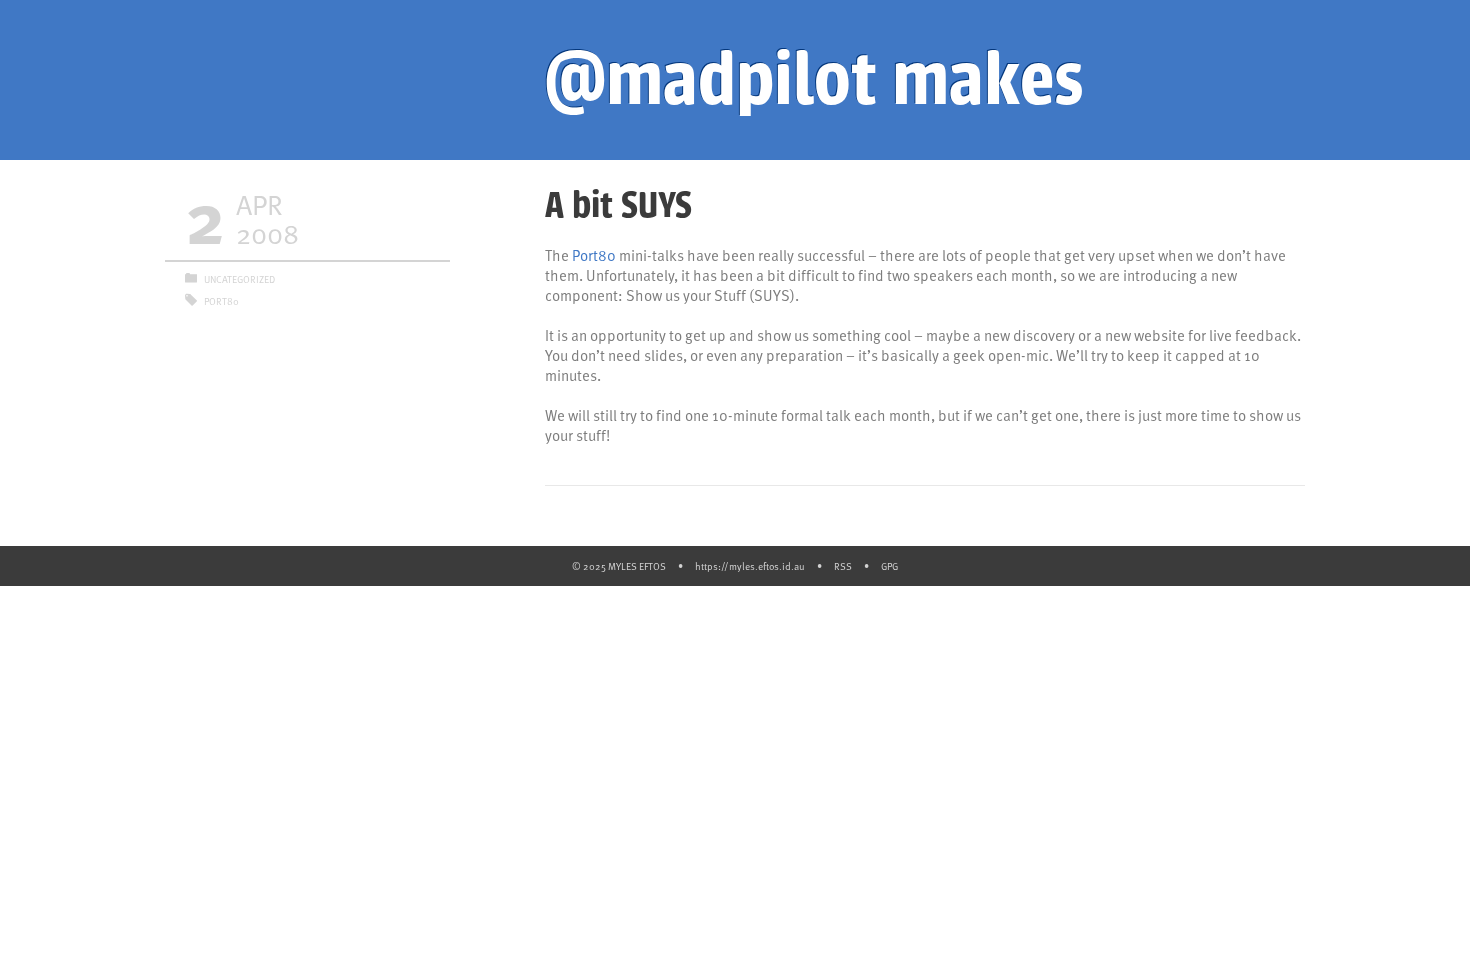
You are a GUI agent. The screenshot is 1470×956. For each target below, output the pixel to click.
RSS (843, 566)
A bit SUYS (618, 205)
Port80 (594, 255)
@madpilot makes (814, 80)
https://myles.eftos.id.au (750, 566)
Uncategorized (239, 279)
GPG (889, 566)
